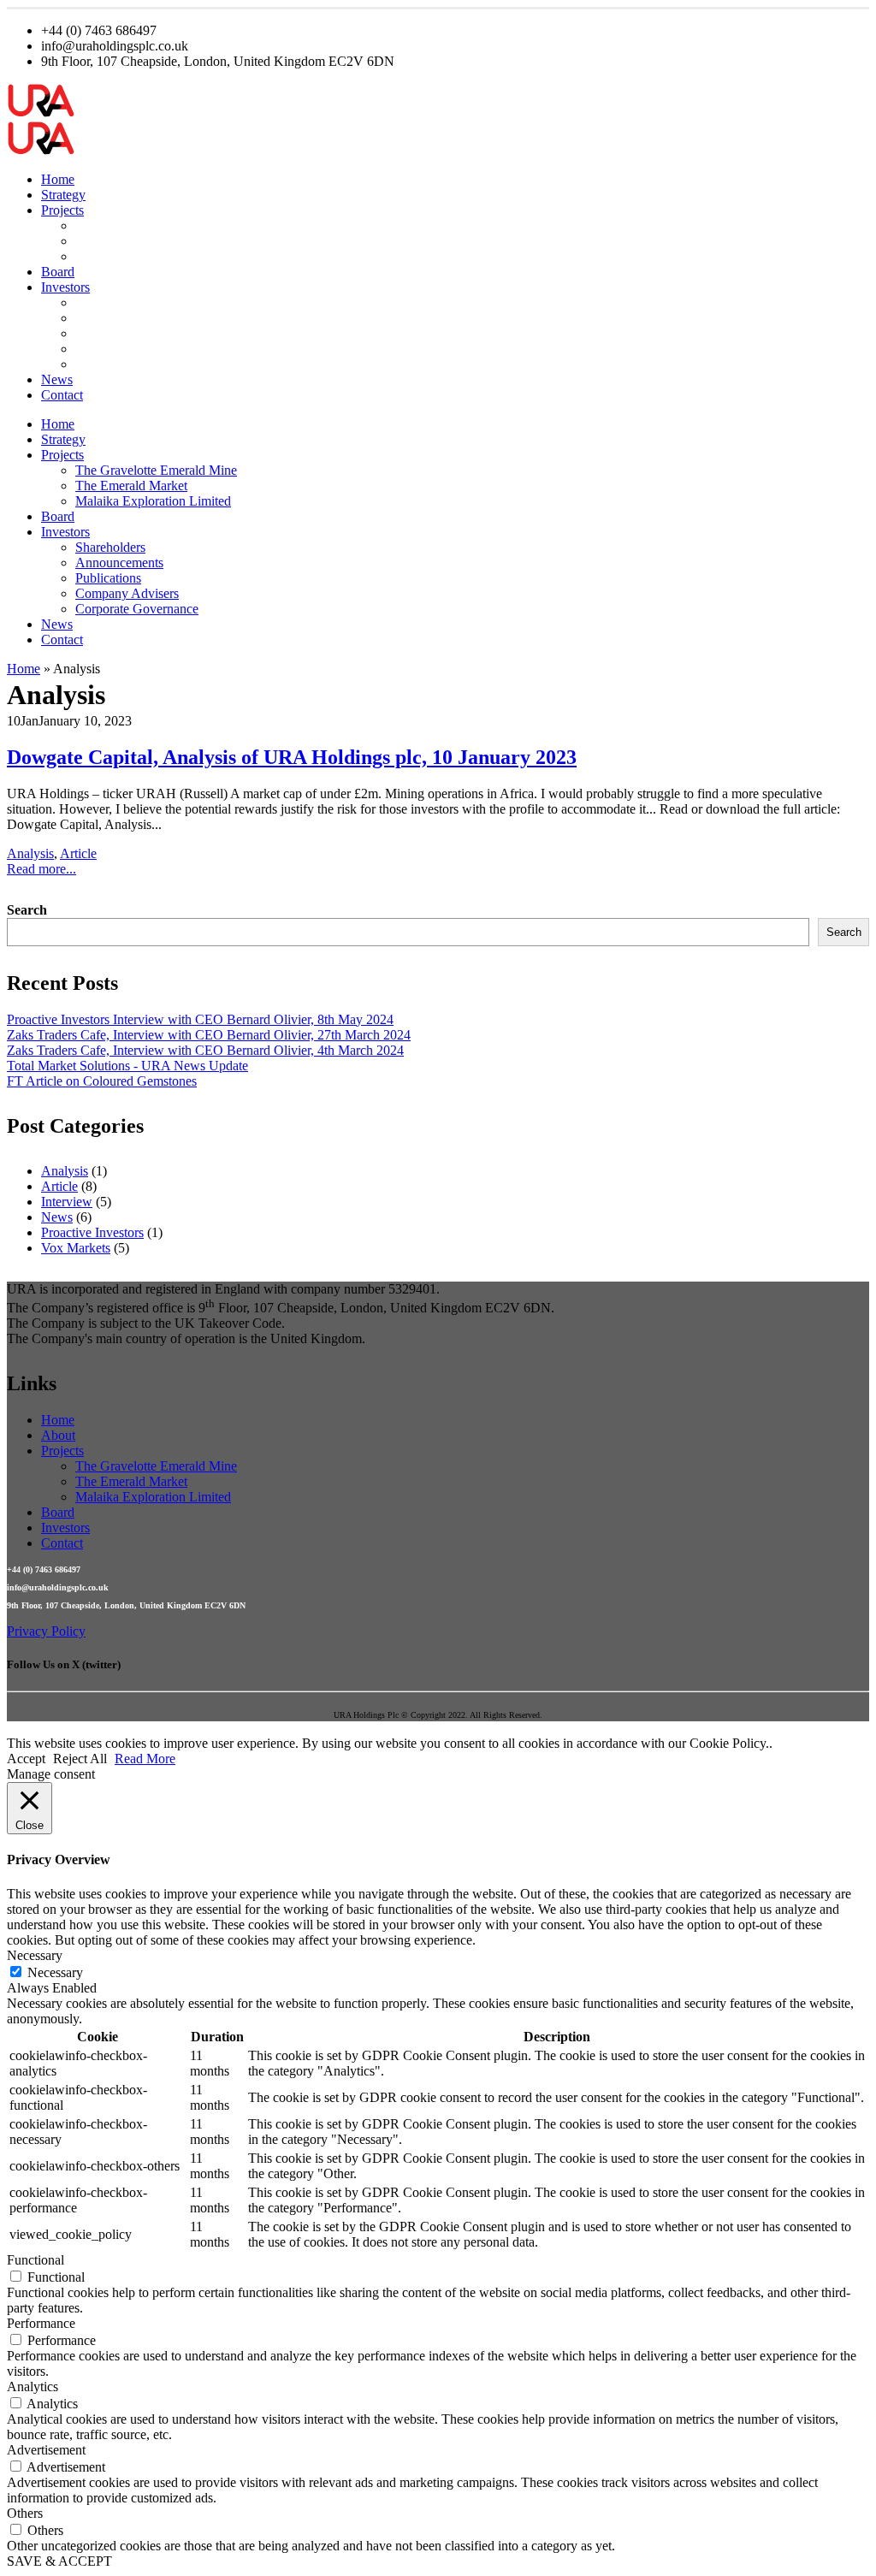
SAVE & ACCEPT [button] (59, 2561)
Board (58, 272)
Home (58, 179)
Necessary (55, 1972)
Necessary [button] (35, 1955)
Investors (65, 287)
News (57, 379)
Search (27, 910)
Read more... (41, 869)
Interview (67, 1202)
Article (78, 853)
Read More (145, 1759)
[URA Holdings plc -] (41, 113)
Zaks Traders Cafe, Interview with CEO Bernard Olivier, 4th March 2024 (205, 1050)
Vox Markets (76, 1248)
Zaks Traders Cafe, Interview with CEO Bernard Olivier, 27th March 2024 (209, 1035)
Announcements (119, 318)
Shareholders (110, 302)
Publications (108, 333)
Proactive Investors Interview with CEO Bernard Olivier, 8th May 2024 (200, 1019)
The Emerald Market (131, 241)
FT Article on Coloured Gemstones (102, 1081)
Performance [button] (41, 2323)
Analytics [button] (33, 2387)
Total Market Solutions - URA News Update (127, 1066)
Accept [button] (26, 1759)
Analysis (30, 853)
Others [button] (25, 2513)
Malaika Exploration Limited (153, 256)
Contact (62, 395)
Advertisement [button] (46, 2450)
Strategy (63, 195)
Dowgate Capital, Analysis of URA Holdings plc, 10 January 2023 (292, 757)
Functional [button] (36, 2260)
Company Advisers (127, 349)
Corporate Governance (137, 364)
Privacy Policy (46, 1631)
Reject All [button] (80, 1759)
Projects (62, 210)
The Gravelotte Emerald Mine (156, 225)
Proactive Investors (92, 1232)
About (58, 1435)
